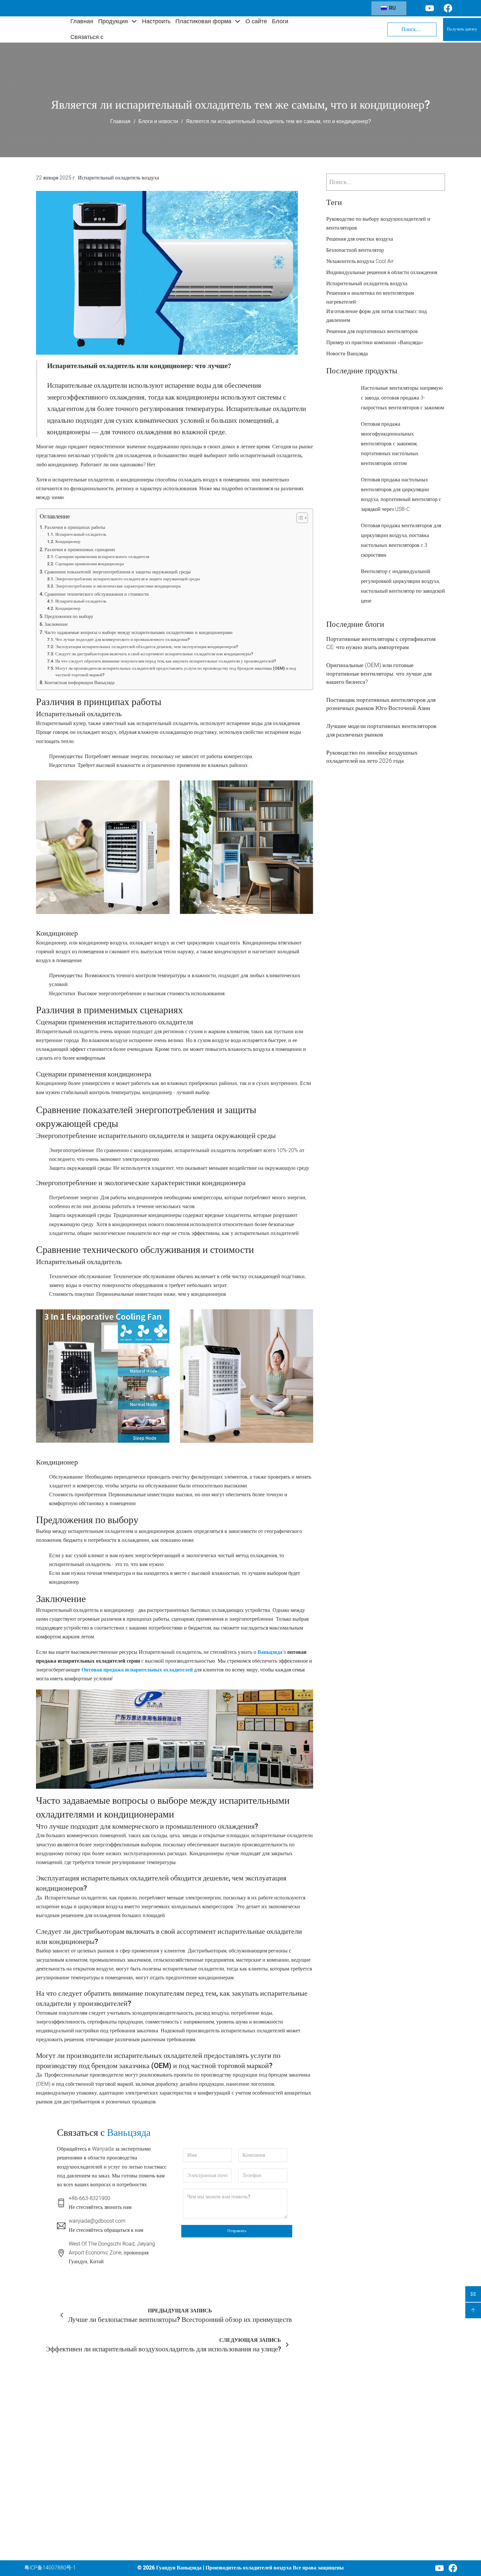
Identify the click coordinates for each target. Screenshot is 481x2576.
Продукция (113, 21)
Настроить (156, 21)
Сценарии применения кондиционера (90, 564)
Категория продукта (207, 2403)
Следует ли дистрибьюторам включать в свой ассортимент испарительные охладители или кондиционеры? (154, 654)
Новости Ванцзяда (347, 354)
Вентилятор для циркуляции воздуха (211, 2455)
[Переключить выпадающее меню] (134, 21)
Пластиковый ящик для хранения (205, 2525)
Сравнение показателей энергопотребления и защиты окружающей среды (117, 572)
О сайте (256, 21)
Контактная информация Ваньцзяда (80, 683)
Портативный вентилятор (208, 2472)
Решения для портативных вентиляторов (372, 331)
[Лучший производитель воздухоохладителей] (42, 29)
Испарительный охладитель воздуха (118, 178)
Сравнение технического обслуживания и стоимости (97, 594)
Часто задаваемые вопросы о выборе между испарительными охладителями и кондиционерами (139, 633)
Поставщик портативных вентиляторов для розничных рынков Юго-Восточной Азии (381, 704)
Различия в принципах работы (75, 527)
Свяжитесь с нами (276, 2515)
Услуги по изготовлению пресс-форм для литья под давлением (284, 2470)
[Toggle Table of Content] (299, 518)
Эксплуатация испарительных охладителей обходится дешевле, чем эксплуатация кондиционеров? (147, 647)
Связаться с (87, 37)
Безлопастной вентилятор (355, 250)
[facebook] (453, 2568)
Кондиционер (68, 541)
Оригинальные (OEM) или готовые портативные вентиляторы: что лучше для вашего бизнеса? (379, 673)
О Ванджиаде (271, 2491)
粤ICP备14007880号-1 (50, 2568)
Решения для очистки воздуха (360, 239)
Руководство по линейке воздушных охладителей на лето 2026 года (372, 757)
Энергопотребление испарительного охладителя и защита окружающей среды (128, 579)
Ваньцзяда (270, 1652)
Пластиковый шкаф (201, 2509)
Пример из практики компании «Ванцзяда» (375, 343)
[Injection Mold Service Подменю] (319, 2470)
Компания (270, 2402)
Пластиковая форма (203, 21)
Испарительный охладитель (81, 534)
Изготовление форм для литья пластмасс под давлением (376, 316)
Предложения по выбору (69, 616)
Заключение (56, 624)
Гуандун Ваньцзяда (179, 2568)
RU (392, 8)
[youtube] (439, 2568)
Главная (82, 21)
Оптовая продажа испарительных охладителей (137, 1670)
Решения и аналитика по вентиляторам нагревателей (370, 298)
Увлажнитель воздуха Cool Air (360, 261)
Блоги (280, 21)
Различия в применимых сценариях (80, 550)
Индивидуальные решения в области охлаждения (382, 272)
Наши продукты (274, 2428)
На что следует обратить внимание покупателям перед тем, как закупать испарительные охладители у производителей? (166, 661)
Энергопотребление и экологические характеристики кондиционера (118, 586)
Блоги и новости (158, 121)
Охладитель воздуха (202, 2417)
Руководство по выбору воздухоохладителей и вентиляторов (378, 224)
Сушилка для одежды (203, 2496)
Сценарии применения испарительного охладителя (102, 557)
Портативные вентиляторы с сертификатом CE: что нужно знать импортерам (381, 643)
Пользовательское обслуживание (276, 2445)
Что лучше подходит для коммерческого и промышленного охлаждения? (122, 639)
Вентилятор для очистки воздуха (206, 2434)
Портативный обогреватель (210, 2484)
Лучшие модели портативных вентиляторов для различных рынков (381, 730)
